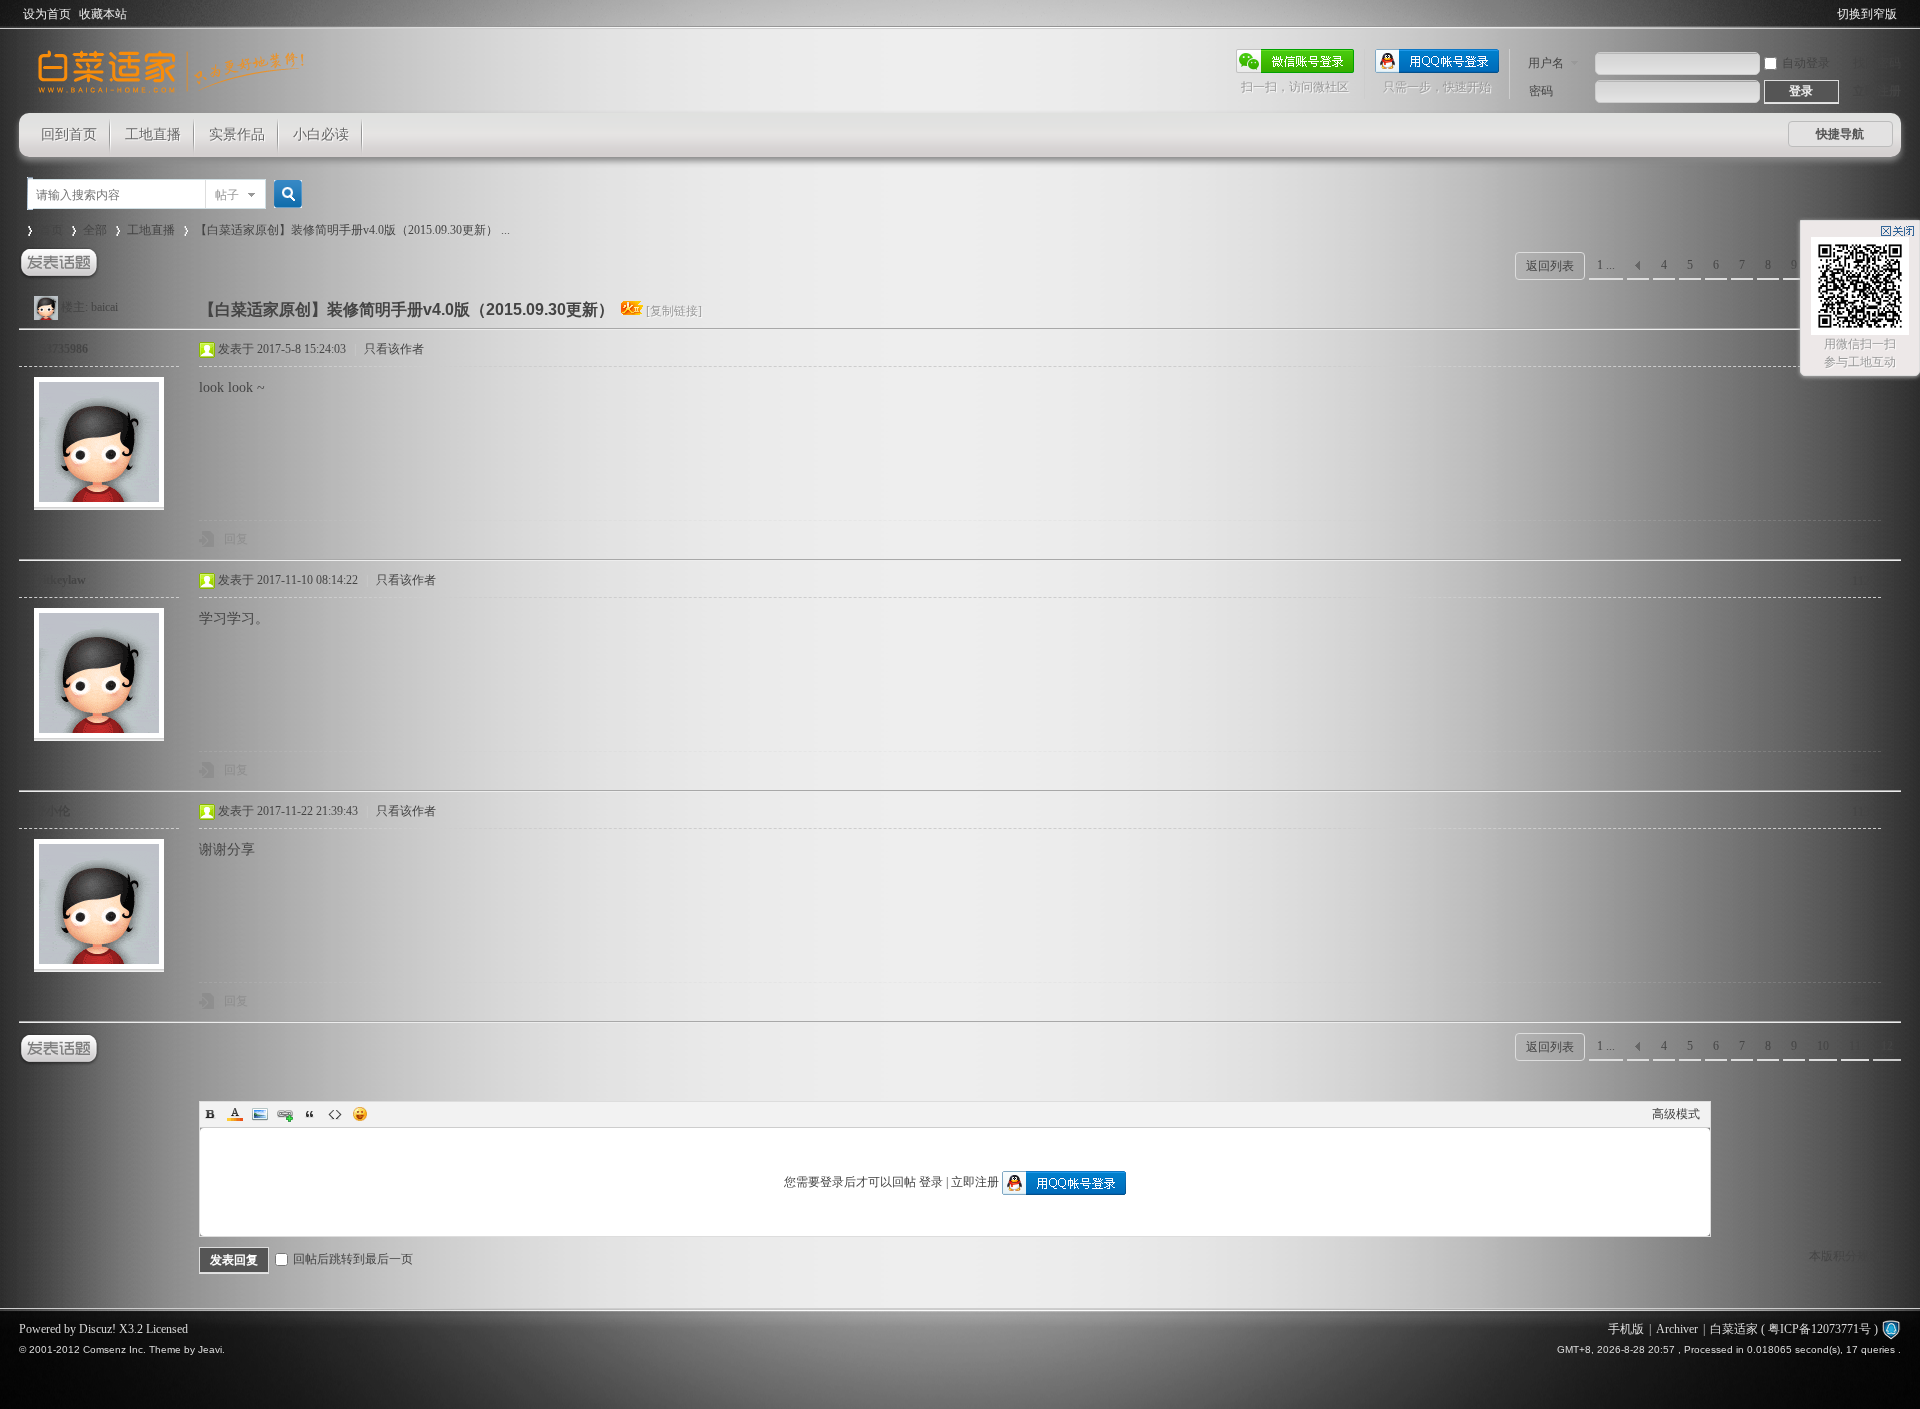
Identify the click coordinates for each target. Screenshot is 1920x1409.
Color (235, 1114)
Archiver (1677, 1329)
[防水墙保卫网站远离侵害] (1891, 1329)
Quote (310, 1114)
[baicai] (46, 307)
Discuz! (97, 1329)
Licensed (167, 1329)
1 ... (1606, 265)
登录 (931, 1182)
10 (1823, 1046)
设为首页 (47, 14)
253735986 (61, 349)
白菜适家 (1734, 1329)
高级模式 (1676, 1114)
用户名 (1546, 63)
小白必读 (321, 134)
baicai (104, 307)
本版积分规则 (1845, 1256)
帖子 (227, 195)
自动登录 (1806, 63)
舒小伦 (52, 811)
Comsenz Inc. (114, 1349)
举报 (1863, 539)
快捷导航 (1840, 134)
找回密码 (1877, 63)
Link (285, 1114)
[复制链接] (674, 311)
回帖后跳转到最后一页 (353, 1259)
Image (260, 1114)
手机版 (1626, 1329)
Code (335, 1114)
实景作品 (237, 134)
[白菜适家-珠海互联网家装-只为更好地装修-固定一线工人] (171, 101)
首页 (51, 230)
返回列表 (1550, 266)
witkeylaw (60, 580)
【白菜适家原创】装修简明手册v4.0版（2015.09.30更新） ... (352, 230)
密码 (1541, 91)
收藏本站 (103, 14)
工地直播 (153, 134)
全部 (95, 230)
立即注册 (1877, 91)
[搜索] (285, 194)
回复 (236, 539)
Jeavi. (211, 1349)
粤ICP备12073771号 (1819, 1329)
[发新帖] (59, 263)
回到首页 (69, 134)
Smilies (360, 1114)
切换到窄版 (1867, 14)
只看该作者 (394, 349)
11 (1855, 1046)
